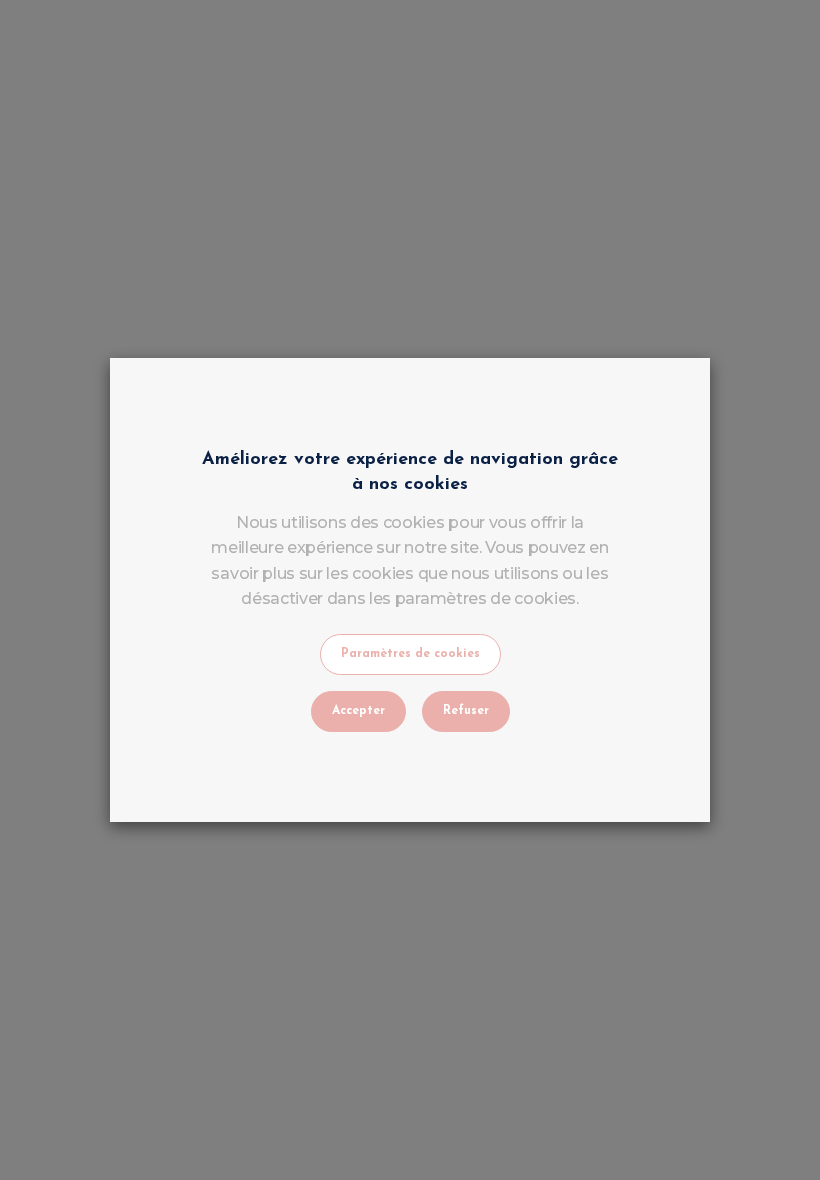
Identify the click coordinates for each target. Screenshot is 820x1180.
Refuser (466, 711)
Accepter (358, 711)
